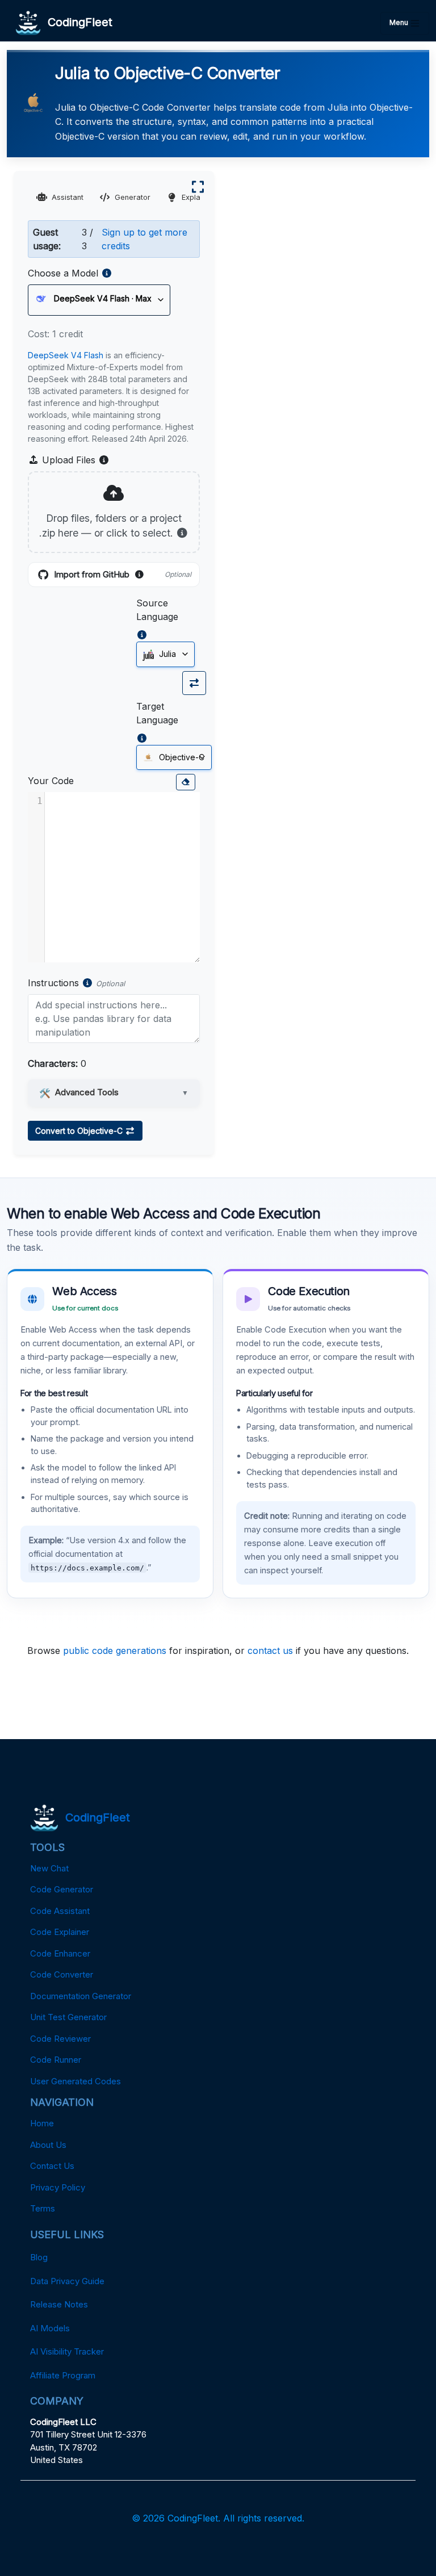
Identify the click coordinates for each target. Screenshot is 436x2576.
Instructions (53, 983)
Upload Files (74, 460)
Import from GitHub (123, 575)
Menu (400, 22)
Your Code (51, 781)
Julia (166, 654)
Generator (133, 197)
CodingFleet (77, 22)
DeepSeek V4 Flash (66, 355)
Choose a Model (63, 273)
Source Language (157, 610)
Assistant (68, 197)
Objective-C (181, 757)
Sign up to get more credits (144, 239)
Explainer (198, 197)
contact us (270, 1651)
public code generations (115, 1651)
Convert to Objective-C (80, 1131)
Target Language (157, 713)
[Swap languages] (194, 683)
